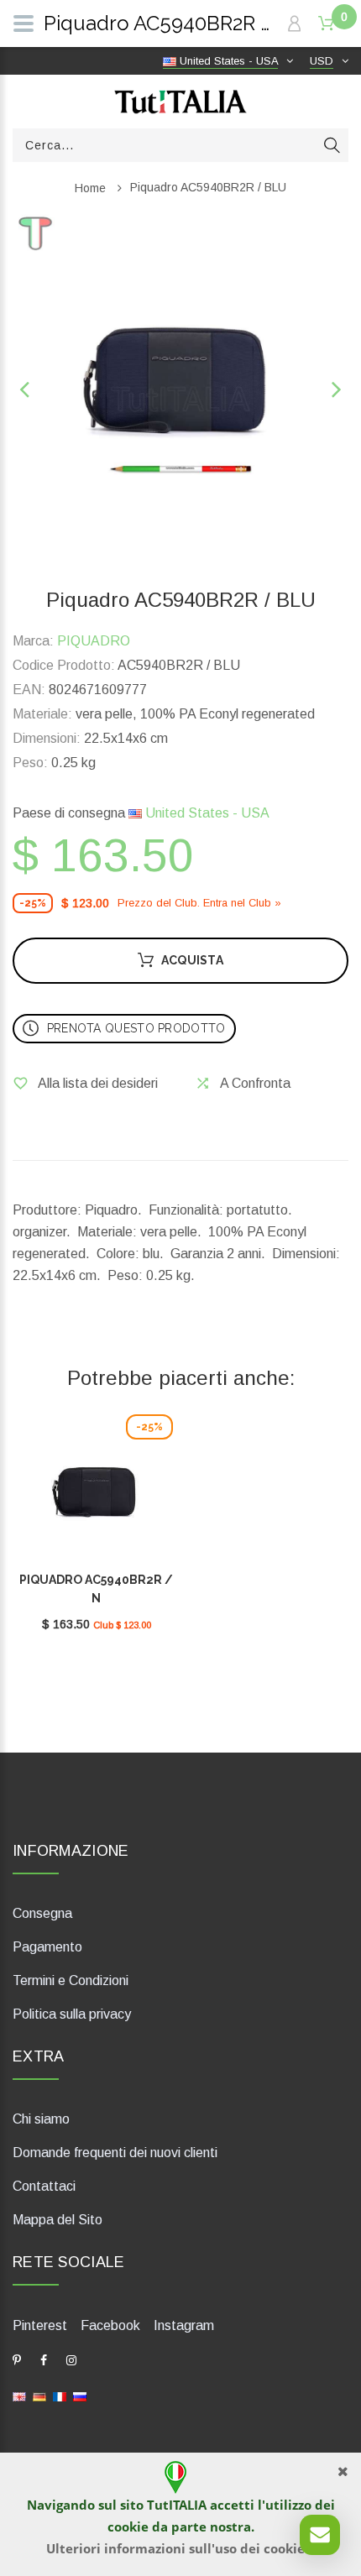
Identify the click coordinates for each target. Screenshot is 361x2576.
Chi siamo (41, 2119)
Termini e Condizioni (71, 1980)
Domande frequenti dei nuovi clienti (115, 2153)
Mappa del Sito (58, 2220)
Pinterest (40, 2325)
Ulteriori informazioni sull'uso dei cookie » (181, 2548)
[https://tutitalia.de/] (39, 2395)
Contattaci (44, 2186)
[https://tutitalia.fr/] (60, 2395)
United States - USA (206, 813)
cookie (128, 2526)
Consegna (42, 1913)
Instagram (184, 2325)
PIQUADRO (94, 641)
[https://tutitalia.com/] (19, 2395)
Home (90, 188)
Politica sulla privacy (72, 2014)
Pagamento (47, 1947)
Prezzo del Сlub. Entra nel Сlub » (199, 903)
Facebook (110, 2325)
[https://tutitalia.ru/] (80, 2395)
